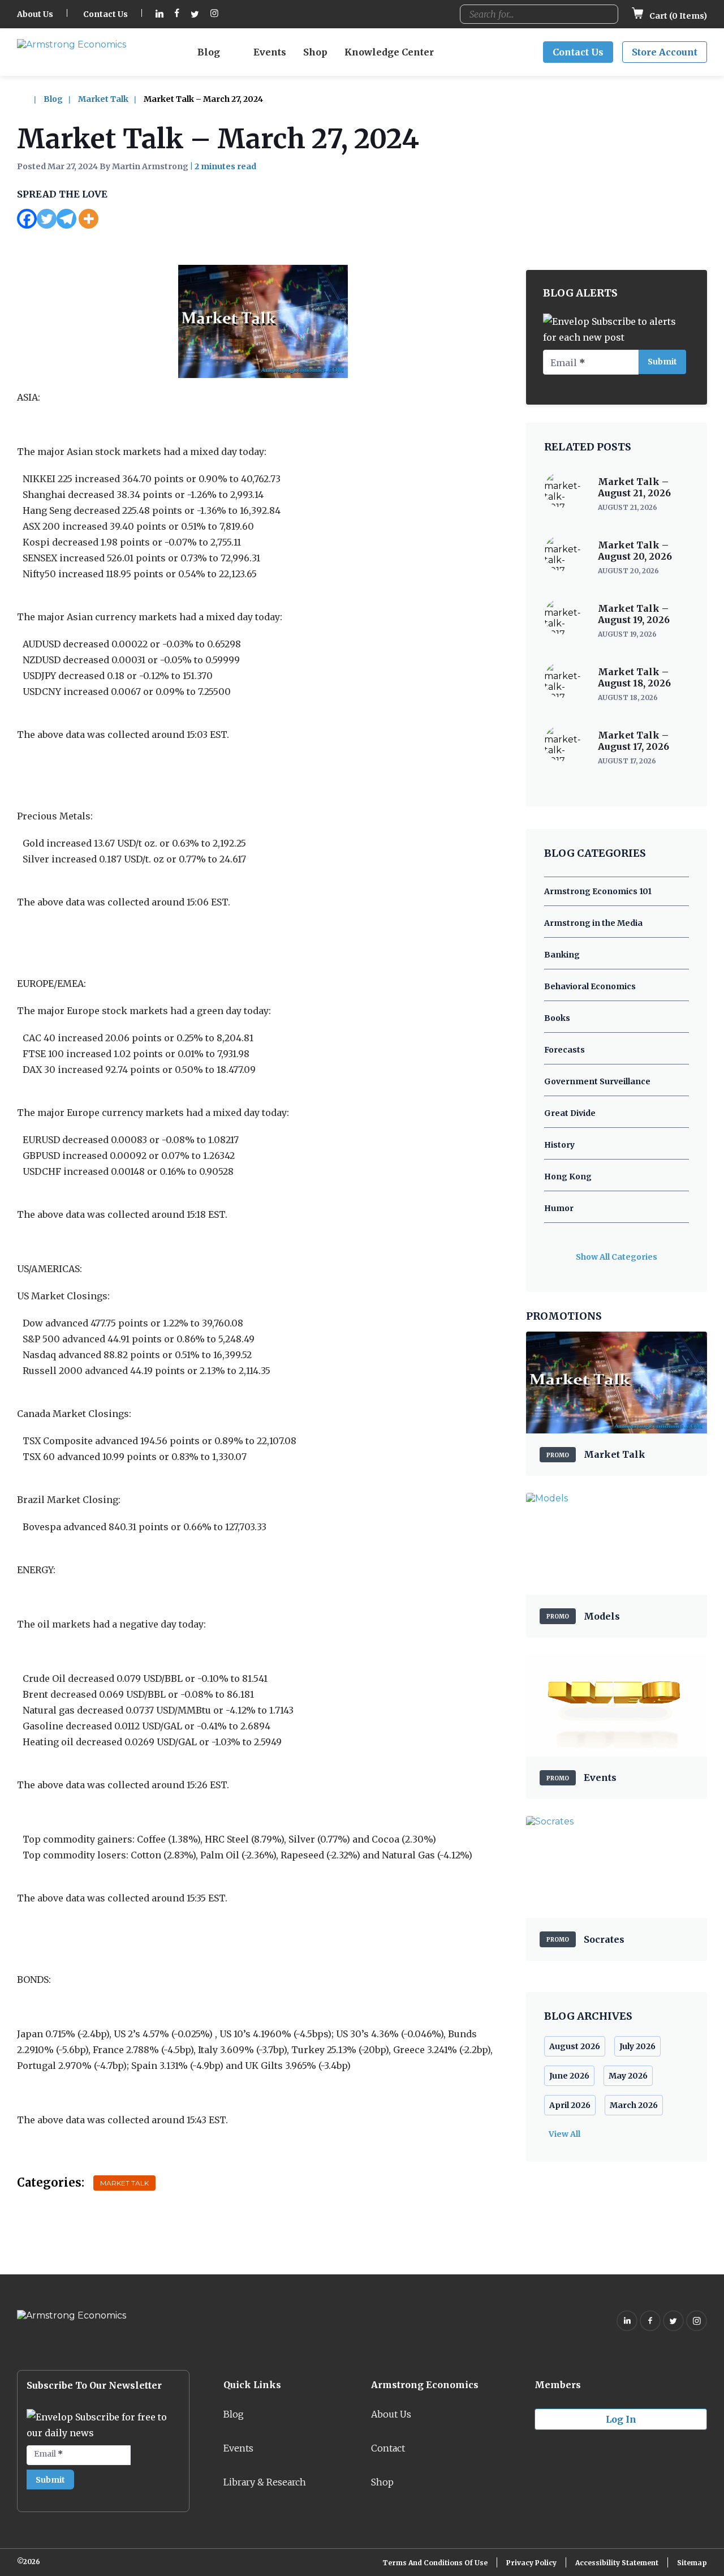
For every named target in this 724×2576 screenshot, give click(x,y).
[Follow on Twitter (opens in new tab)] (195, 14)
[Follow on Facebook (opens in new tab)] (177, 14)
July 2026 (637, 2046)
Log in (621, 2419)
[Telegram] (66, 219)
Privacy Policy (531, 2563)
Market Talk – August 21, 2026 (634, 487)
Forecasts (564, 1050)
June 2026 (569, 2076)
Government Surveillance (597, 1081)
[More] (89, 219)
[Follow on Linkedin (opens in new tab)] (160, 14)
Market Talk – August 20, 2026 (635, 551)
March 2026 (634, 2105)
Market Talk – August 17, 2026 (633, 741)
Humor (559, 1208)
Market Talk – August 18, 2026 (634, 677)
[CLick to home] (29, 99)
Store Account (665, 52)
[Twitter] (47, 219)
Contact (388, 2448)
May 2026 (628, 2076)
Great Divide (570, 1113)
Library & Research (265, 2482)
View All (564, 2134)
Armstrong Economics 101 (598, 891)
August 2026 (575, 2046)
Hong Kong (568, 1177)
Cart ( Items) (677, 16)
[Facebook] (27, 219)
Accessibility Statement (617, 2563)
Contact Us (105, 14)
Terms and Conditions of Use (435, 2563)
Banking (562, 955)
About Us (35, 14)
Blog (209, 52)
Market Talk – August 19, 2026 (634, 614)
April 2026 (570, 2105)
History (559, 1145)
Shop (315, 52)
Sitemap (692, 2563)
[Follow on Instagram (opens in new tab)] (214, 14)
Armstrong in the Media (593, 923)
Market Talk (103, 99)
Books (557, 1018)
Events (270, 52)
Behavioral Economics (590, 986)
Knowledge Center (389, 52)
